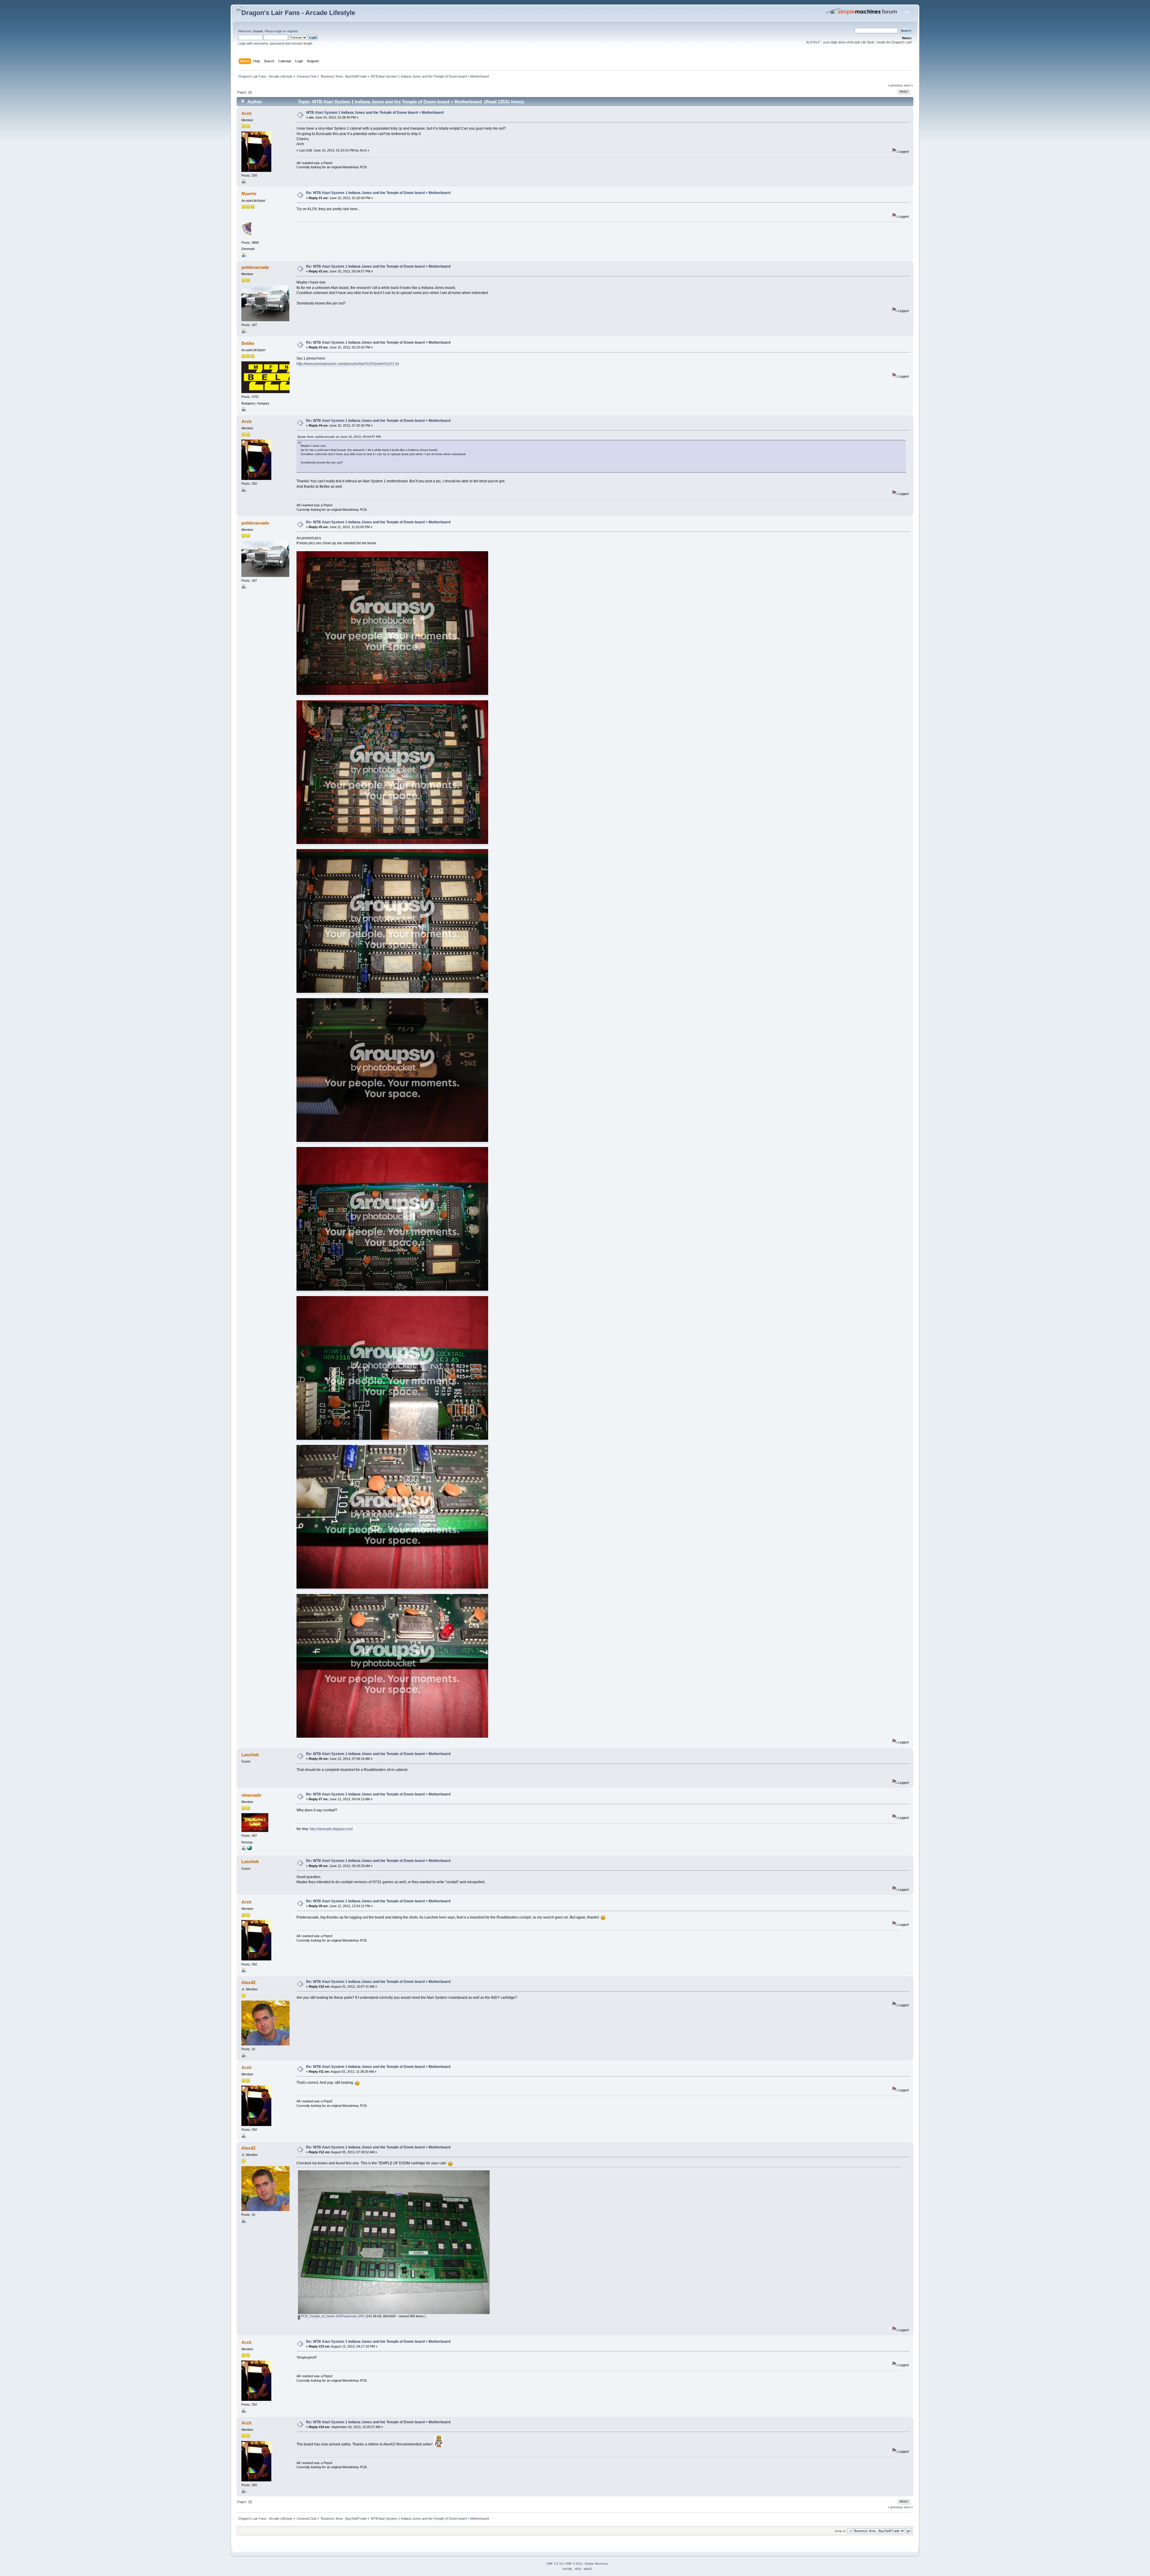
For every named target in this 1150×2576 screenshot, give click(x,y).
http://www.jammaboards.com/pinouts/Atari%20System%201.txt (348, 364)
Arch (246, 113)
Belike (248, 343)
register (292, 31)
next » (908, 85)
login (279, 31)
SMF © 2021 (574, 2564)
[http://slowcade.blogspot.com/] (249, 1849)
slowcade (251, 1795)
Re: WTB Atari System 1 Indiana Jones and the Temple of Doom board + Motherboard (378, 193)
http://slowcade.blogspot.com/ (331, 1829)
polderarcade (255, 267)
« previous (895, 85)
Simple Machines (596, 2564)
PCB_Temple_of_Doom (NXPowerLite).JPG (332, 2316)
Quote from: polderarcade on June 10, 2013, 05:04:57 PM (339, 437)
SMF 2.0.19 (555, 2564)
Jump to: (841, 2531)
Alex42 (248, 1982)
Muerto (249, 194)
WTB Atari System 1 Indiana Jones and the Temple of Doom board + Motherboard (375, 113)
